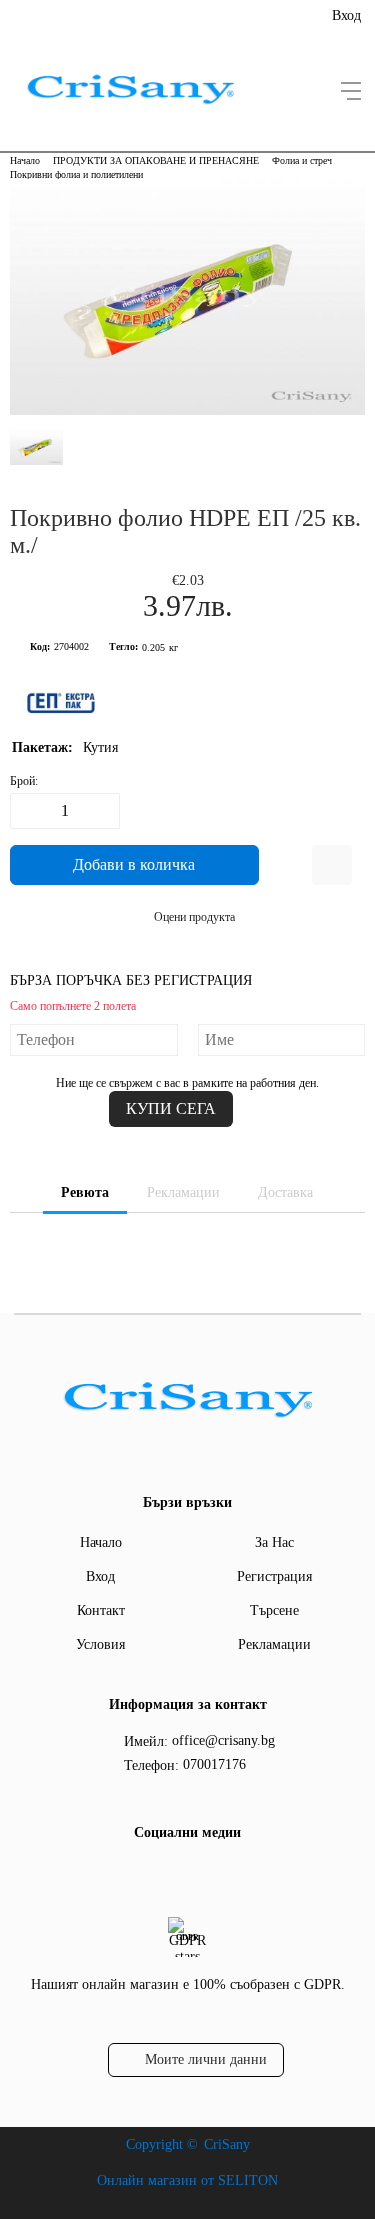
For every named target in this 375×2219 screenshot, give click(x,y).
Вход (346, 15)
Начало (25, 160)
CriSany (227, 2144)
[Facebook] (185, 1874)
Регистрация (274, 1576)
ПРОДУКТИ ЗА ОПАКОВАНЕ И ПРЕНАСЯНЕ (156, 160)
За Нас (274, 1542)
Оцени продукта (194, 917)
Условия (100, 1644)
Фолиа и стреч (302, 160)
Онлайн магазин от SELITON (187, 2180)
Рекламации (183, 1192)
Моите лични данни (206, 2059)
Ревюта (85, 1192)
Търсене (274, 1610)
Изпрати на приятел (332, 865)
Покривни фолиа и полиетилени (76, 174)
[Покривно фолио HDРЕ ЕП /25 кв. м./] (187, 410)
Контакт (101, 1610)
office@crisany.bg (223, 1740)
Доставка (285, 1192)
